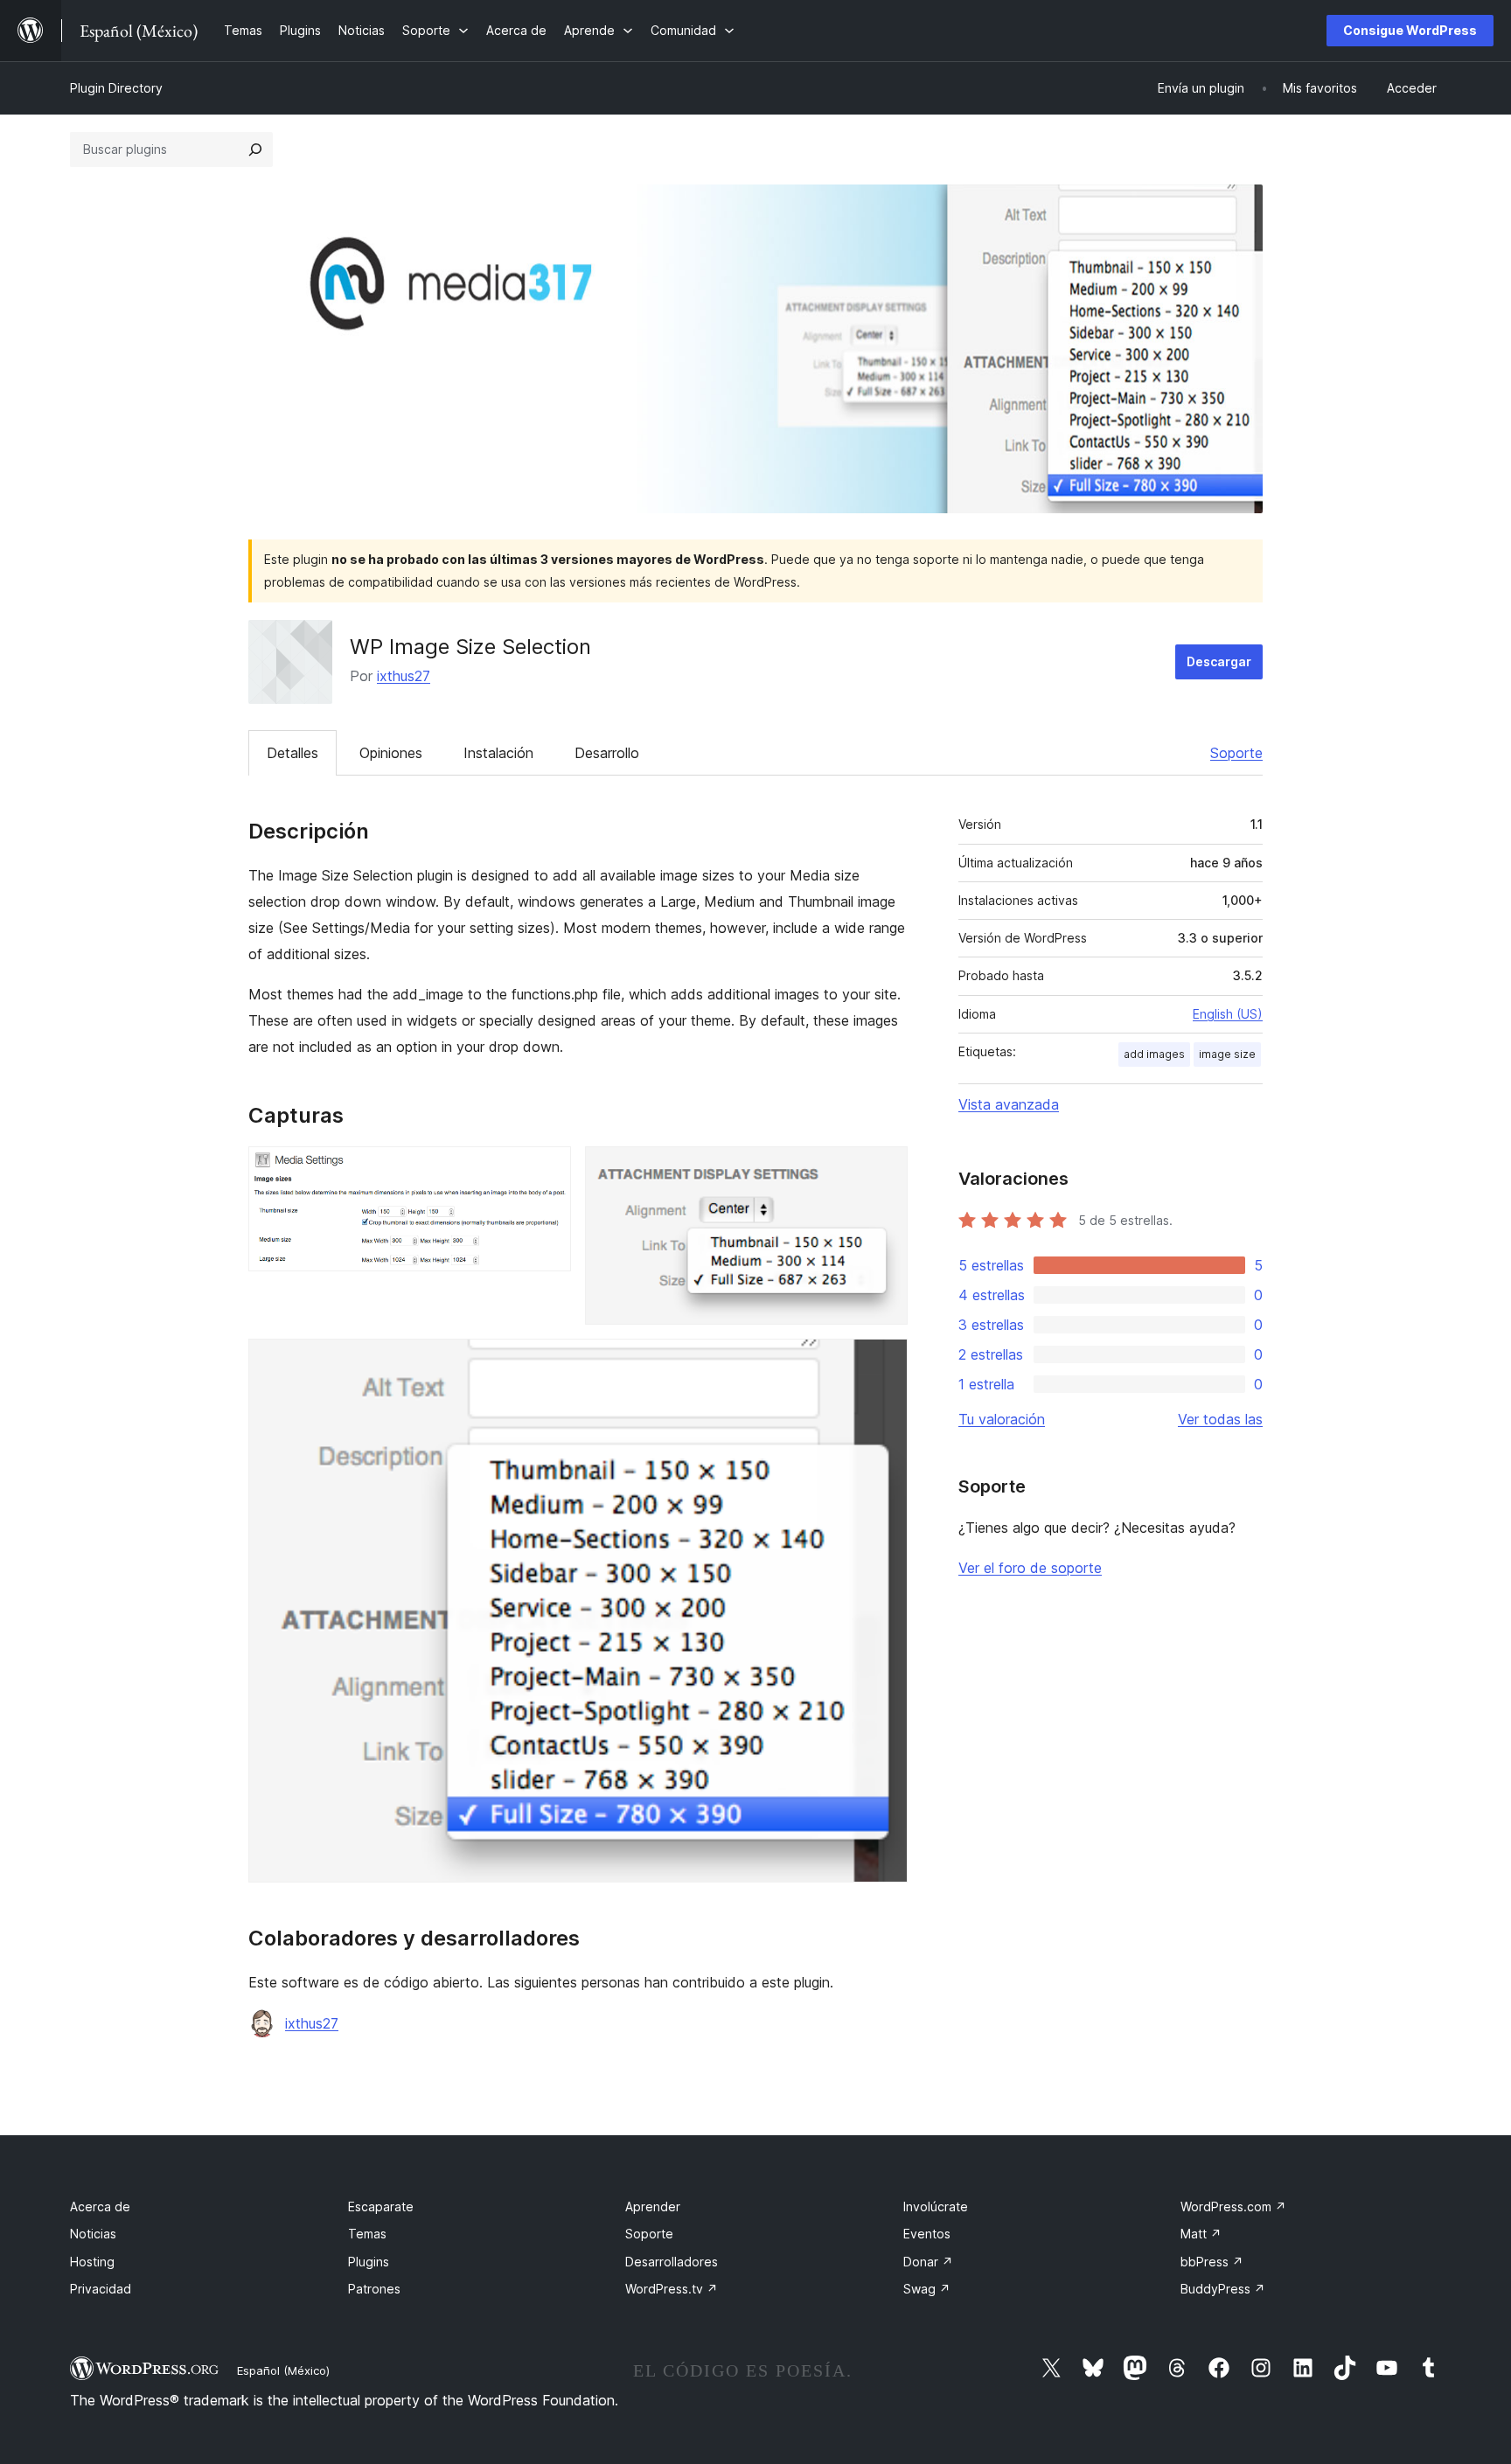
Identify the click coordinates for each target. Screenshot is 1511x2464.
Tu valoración (1002, 1419)
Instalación (498, 753)
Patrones (374, 2289)
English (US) (1228, 1014)
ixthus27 (404, 676)
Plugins (369, 2262)
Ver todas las (1220, 1419)
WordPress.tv (672, 2289)
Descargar (1219, 661)
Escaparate (381, 2206)
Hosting (92, 2262)
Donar (928, 2262)
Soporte (1236, 753)
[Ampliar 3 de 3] (884, 1362)
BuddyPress (1223, 2289)
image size (1227, 1054)
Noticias (93, 2234)
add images (1154, 1054)
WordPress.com (1233, 2206)
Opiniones (391, 753)
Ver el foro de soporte (1030, 1568)
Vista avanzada (1009, 1104)
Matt (1201, 2234)
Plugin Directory (116, 88)
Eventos (927, 2234)
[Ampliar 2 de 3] (884, 1170)
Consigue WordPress (1410, 30)
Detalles (292, 753)
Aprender (653, 2206)
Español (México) (283, 2370)
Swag (927, 2289)
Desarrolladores (672, 2262)
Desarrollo (607, 753)
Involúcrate (936, 2206)
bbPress (1212, 2262)
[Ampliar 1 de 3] (547, 1170)
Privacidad (101, 2289)
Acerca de (100, 2206)
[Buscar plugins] (255, 150)
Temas (367, 2234)
